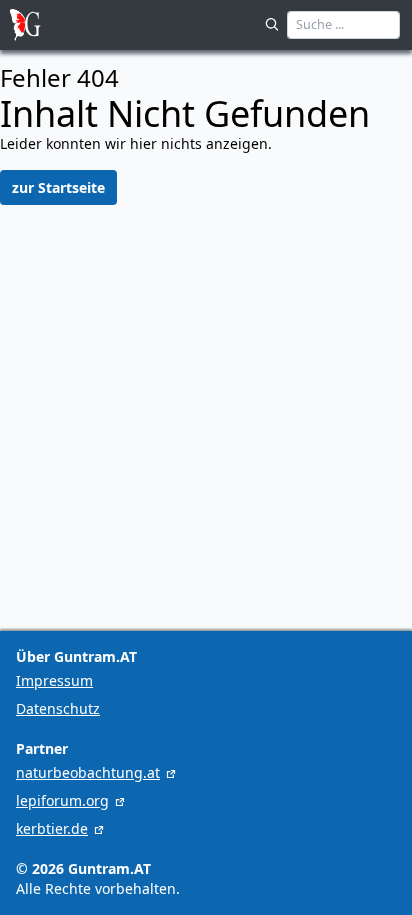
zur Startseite (58, 187)
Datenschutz (58, 708)
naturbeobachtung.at (88, 772)
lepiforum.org (62, 800)
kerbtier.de (52, 828)
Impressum (54, 680)
